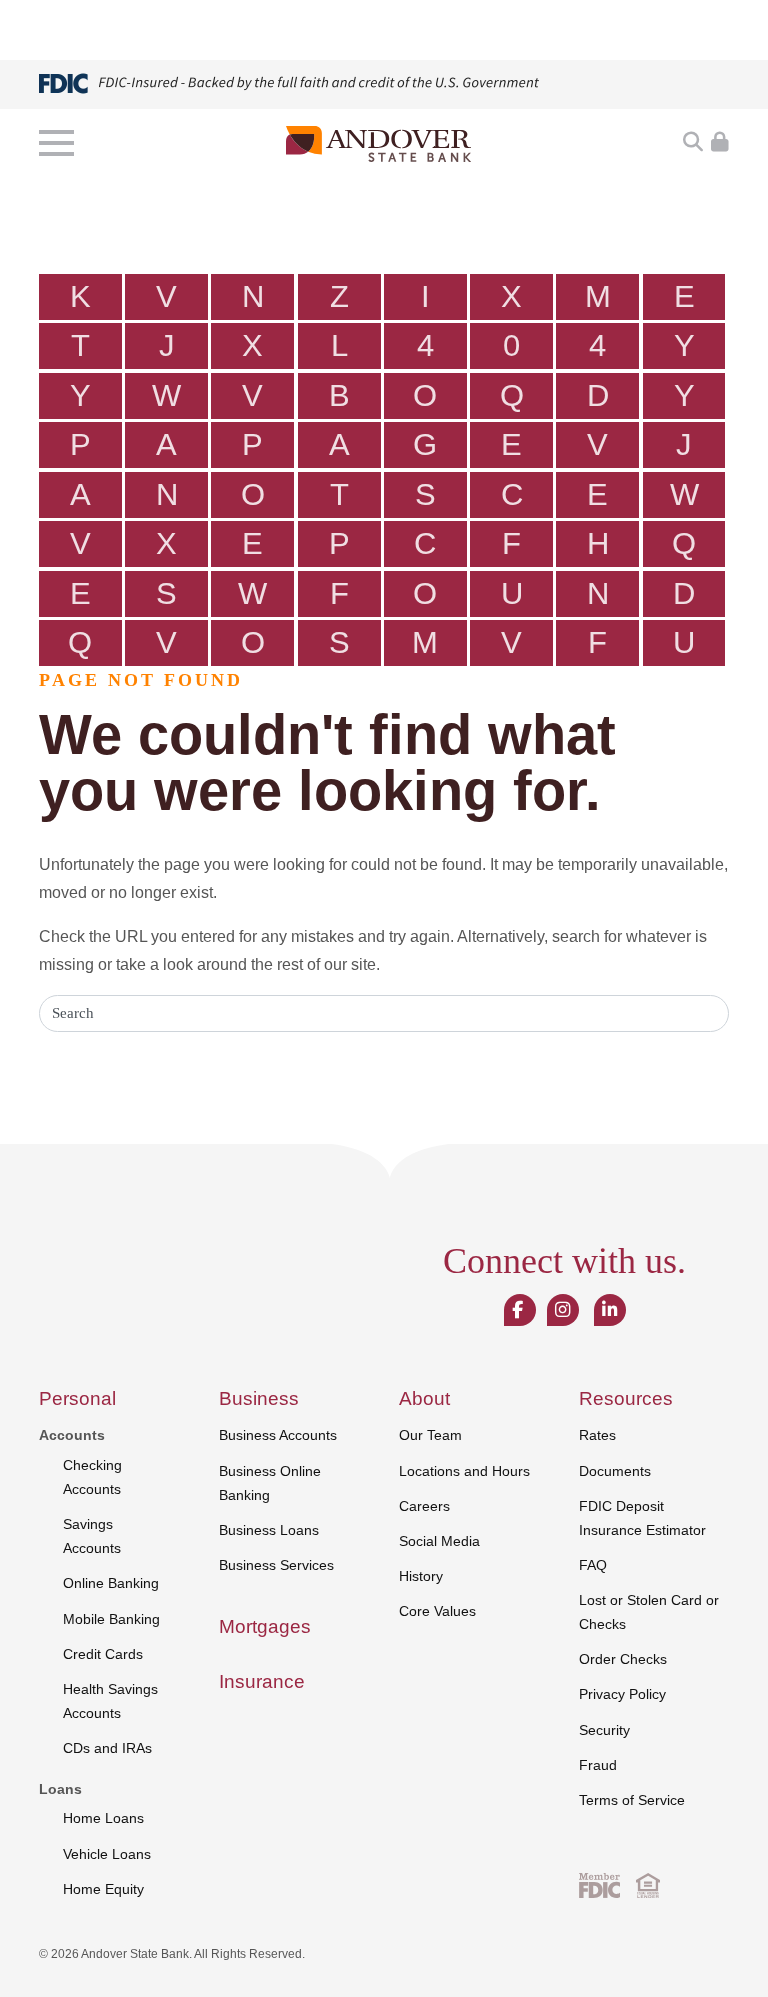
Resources (626, 1398)
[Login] (720, 143)
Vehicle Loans (107, 1854)
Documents (615, 1471)
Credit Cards (103, 1654)
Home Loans (103, 1818)
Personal (77, 1398)
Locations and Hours (464, 1471)
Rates (597, 1435)
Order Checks (623, 1659)
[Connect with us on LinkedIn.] (609, 1310)
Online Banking (111, 1583)
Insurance (262, 1681)
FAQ (593, 1565)
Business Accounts (278, 1435)
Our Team (430, 1435)
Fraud (598, 1765)
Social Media (439, 1541)
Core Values (437, 1611)
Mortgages (265, 1626)
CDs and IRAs (107, 1748)
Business (259, 1398)
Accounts (72, 1435)
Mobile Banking (111, 1619)
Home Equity (103, 1889)
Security (604, 1730)
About (424, 1398)
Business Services (276, 1565)
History (421, 1576)
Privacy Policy (622, 1694)
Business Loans (269, 1530)
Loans (60, 1789)
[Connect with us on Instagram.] (562, 1310)
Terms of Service (632, 1800)
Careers (424, 1506)
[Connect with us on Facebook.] (517, 1310)
